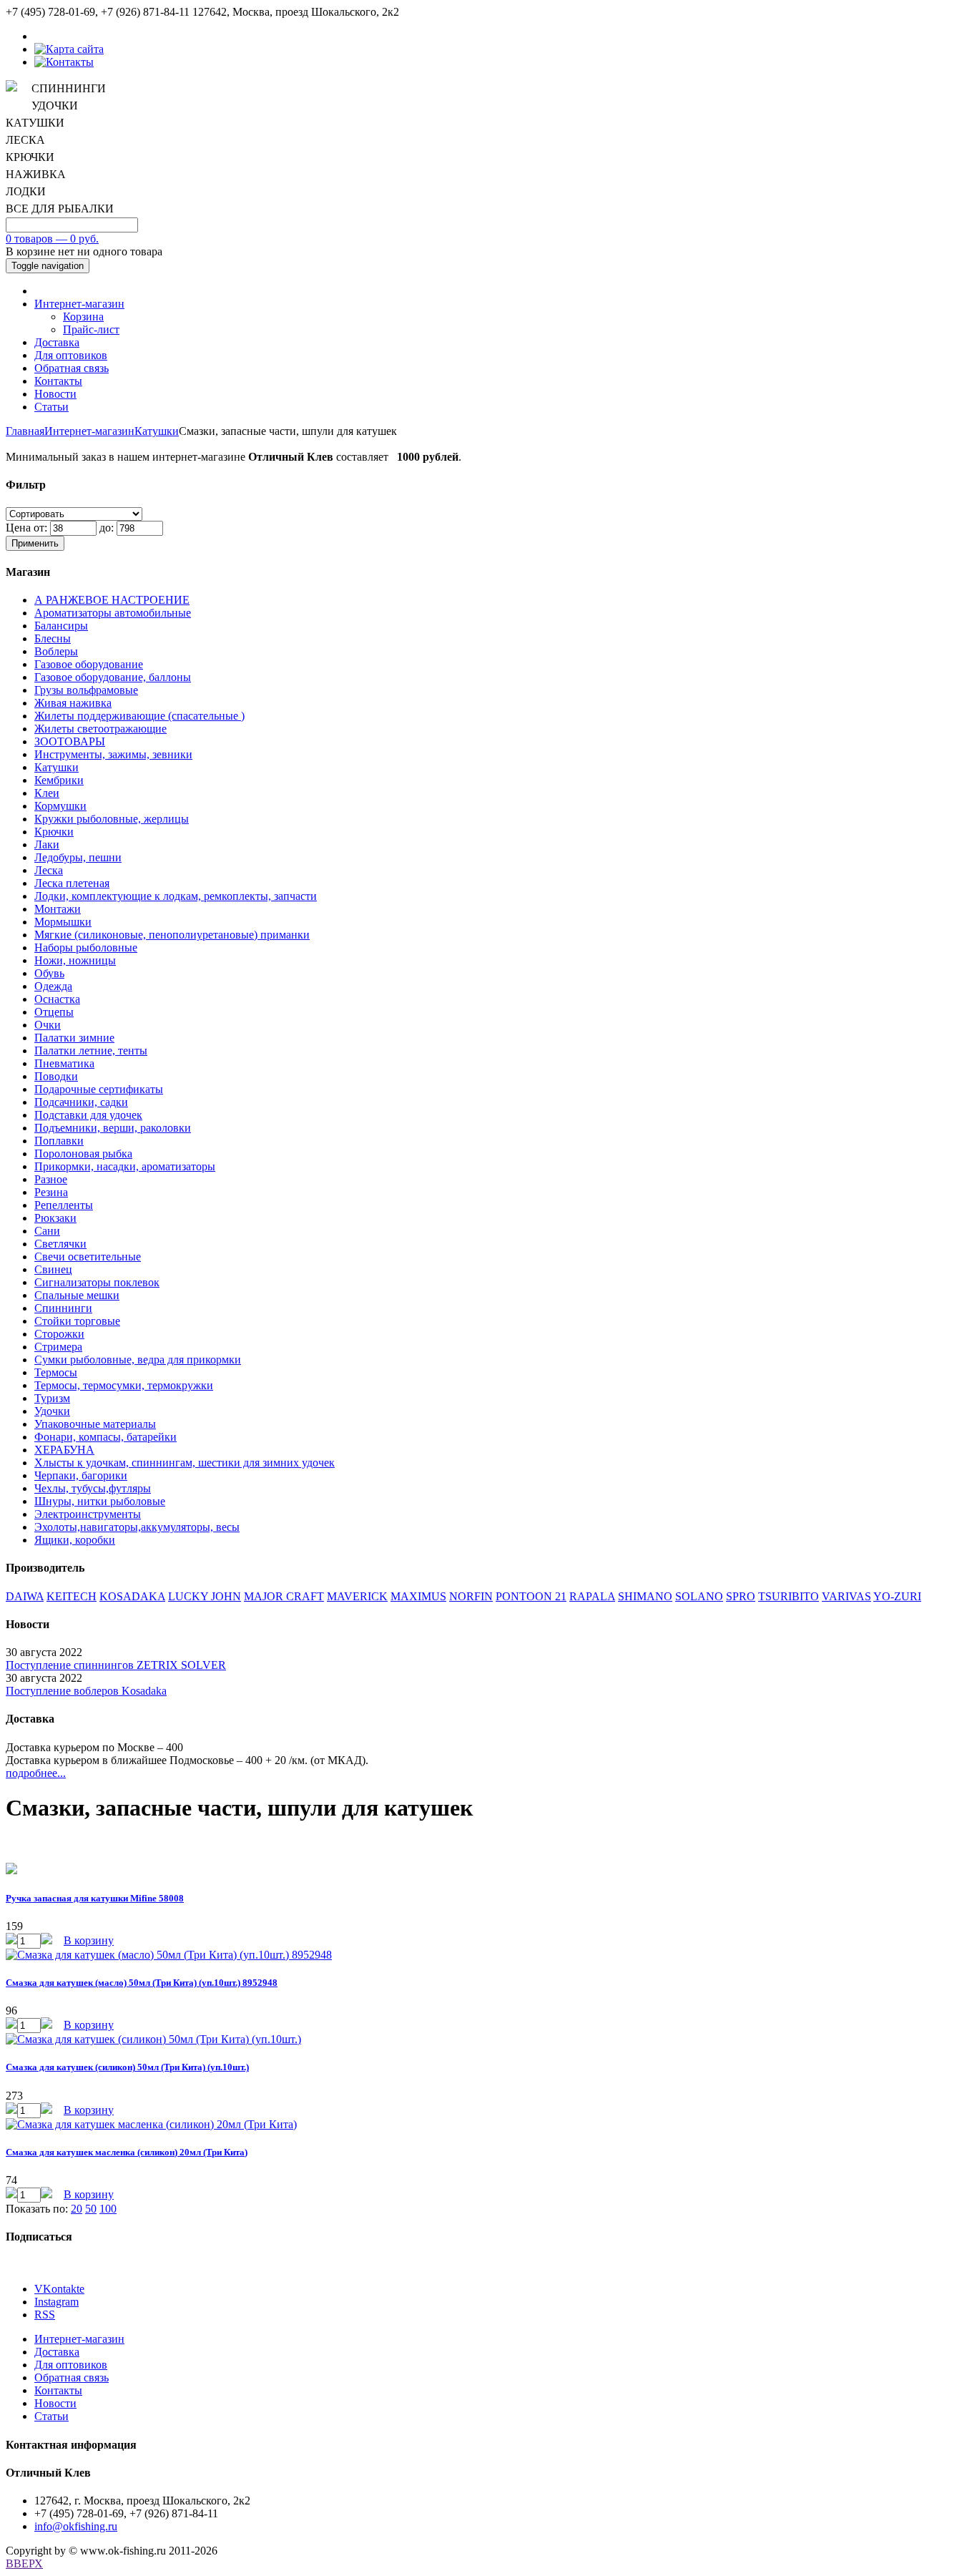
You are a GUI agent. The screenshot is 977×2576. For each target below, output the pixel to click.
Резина (51, 1192)
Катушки (157, 431)
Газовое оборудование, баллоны (113, 677)
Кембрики (59, 780)
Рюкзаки (55, 1218)
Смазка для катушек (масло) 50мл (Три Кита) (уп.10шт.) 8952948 (142, 1983)
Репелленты (64, 1205)
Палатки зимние (74, 1038)
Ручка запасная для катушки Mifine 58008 (95, 1898)
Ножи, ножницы (75, 960)
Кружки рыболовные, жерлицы (112, 819)
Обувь (49, 973)
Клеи (47, 793)
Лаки (47, 844)
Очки (48, 1025)
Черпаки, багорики (81, 1475)
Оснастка (57, 999)
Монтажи (58, 909)
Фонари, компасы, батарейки (105, 1437)
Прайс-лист (91, 329)
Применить (35, 543)
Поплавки (59, 1141)
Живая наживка (73, 703)
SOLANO (699, 1596)
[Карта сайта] (69, 49)
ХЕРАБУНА (64, 1450)
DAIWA (25, 1596)
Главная (25, 431)
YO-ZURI (897, 1596)
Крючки (54, 832)
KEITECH (72, 1596)
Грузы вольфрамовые (86, 690)
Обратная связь (72, 368)
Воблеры (56, 651)
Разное (51, 1179)
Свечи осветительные (88, 1257)
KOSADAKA (132, 1596)
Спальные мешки (77, 1295)
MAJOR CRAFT (284, 1596)
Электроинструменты (88, 1514)
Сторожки (59, 1334)
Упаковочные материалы (95, 1424)
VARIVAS (846, 1596)
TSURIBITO (789, 1596)
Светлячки (60, 1244)
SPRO (741, 1596)
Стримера (58, 1347)
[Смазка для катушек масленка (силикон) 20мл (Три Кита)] (151, 2124)
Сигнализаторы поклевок (97, 1282)
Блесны (53, 638)
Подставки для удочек (88, 1115)
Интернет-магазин (79, 304)
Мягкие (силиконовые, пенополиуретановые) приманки (172, 935)
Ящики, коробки (75, 1540)
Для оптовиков (71, 355)
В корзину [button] (89, 1940)
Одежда (53, 986)
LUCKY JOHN (205, 1596)
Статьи (51, 407)
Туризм (52, 1398)
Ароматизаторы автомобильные (113, 613)
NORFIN (471, 1596)
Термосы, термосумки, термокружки (124, 1385)
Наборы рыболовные (86, 947)
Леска (49, 870)
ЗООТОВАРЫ (70, 741)
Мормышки (63, 922)
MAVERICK (357, 1596)
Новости (55, 394)
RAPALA (592, 1596)
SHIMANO (645, 1596)
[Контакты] (64, 62)
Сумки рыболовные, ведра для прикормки (138, 1360)
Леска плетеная (72, 883)
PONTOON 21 (531, 1596)
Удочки (52, 1411)
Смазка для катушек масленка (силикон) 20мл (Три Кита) (127, 2152)
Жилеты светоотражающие (100, 729)
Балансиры (61, 626)
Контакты (58, 381)
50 (91, 2209)
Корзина (83, 317)
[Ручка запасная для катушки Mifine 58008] (11, 1870)
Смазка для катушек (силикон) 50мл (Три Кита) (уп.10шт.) (127, 2067)
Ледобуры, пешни (78, 857)
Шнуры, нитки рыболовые (100, 1501)
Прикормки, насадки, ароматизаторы (125, 1166)
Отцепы (54, 1012)
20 (77, 2209)
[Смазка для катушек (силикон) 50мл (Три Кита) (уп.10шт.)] (153, 2039)
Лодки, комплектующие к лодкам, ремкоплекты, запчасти (176, 896)
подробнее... (36, 1773)
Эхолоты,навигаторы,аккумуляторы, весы (137, 1527)
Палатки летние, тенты (91, 1051)
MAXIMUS (418, 1596)
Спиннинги (63, 1308)
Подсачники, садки (81, 1102)
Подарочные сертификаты (99, 1089)
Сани (47, 1231)
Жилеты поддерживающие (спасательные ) (139, 716)
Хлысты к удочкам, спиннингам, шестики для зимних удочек (185, 1463)
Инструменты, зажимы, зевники (113, 754)
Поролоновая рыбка (83, 1154)
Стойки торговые (77, 1321)
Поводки (56, 1076)
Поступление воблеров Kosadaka (86, 1691)
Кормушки (60, 806)
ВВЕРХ (24, 2563)
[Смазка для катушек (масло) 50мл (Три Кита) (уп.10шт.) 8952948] (169, 1955)
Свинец (53, 1269)
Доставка (57, 342)
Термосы (56, 1372)
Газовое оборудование (89, 664)
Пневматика (64, 1063)
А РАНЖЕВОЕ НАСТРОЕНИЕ (112, 600)
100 (108, 2209)
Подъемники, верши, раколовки (113, 1128)
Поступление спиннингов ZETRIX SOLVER (116, 1665)
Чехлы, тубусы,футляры (93, 1488)
